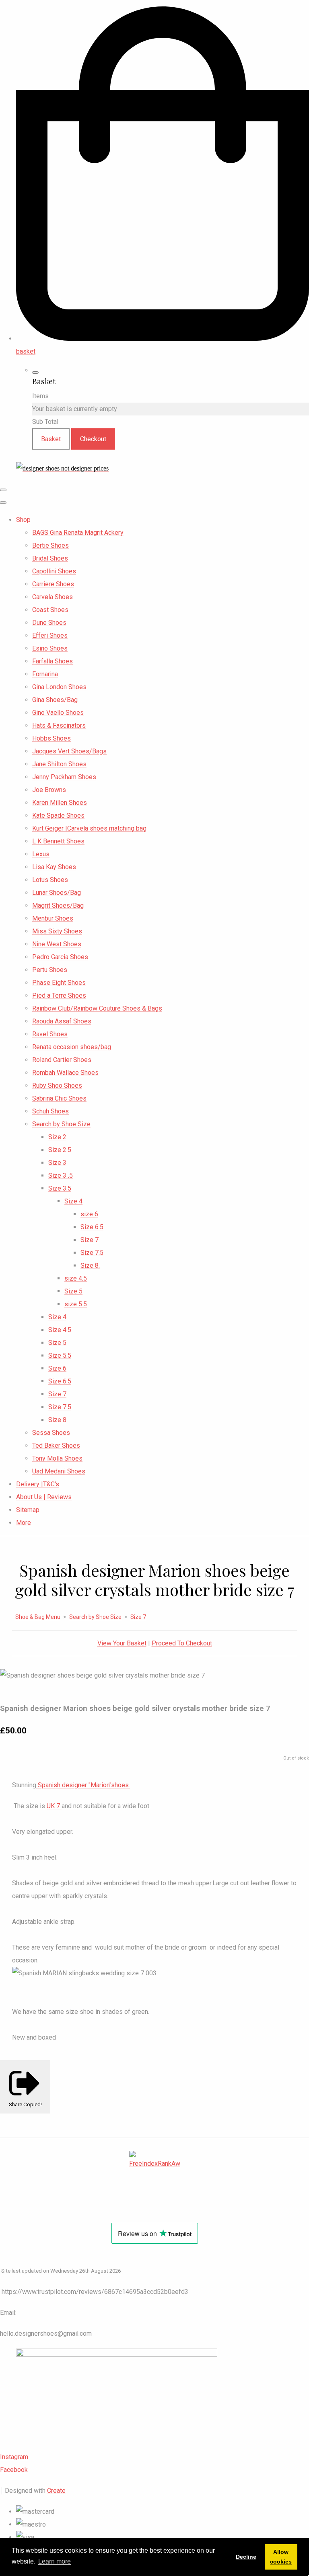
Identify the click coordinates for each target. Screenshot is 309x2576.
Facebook (14, 2470)
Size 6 (57, 1368)
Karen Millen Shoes (60, 803)
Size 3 (57, 1163)
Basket (51, 439)
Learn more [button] (55, 2561)
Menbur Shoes (53, 918)
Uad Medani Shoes (59, 1471)
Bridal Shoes (50, 558)
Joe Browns (49, 790)
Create (56, 2491)
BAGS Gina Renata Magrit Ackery (78, 533)
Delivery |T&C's (38, 1484)
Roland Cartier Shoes (62, 1060)
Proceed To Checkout (182, 1643)
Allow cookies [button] (281, 2557)
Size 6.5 (92, 1227)
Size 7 (90, 1240)
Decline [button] (246, 2557)
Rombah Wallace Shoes (65, 1073)
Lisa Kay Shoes (54, 867)
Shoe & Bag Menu (38, 1617)
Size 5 (73, 1291)
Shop (23, 520)
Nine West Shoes (57, 944)
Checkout (93, 439)
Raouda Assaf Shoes (62, 1021)
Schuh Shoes (50, 1111)
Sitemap (28, 1510)
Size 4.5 (60, 1330)
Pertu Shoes (50, 970)
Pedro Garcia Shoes (60, 957)
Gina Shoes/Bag (55, 700)
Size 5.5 (60, 1356)
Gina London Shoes (59, 687)
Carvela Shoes (53, 597)
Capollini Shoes (54, 571)
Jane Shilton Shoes (59, 764)
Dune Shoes (49, 623)
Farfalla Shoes (53, 661)
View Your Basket (122, 1643)
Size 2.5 (60, 1150)
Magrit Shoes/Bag (58, 905)
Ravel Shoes (50, 1034)
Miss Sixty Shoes (57, 931)
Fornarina (45, 674)
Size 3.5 (60, 1188)
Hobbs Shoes (51, 738)
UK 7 (54, 1806)
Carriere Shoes (53, 584)
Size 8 (57, 1420)
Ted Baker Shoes (56, 1446)
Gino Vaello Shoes (58, 713)
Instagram (14, 2457)
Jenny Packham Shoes (64, 777)
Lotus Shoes (50, 880)
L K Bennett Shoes (58, 841)
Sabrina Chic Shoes (59, 1098)
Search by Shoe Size (61, 1124)
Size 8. (90, 1265)
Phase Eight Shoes (59, 983)
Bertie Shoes (50, 545)
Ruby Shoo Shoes (57, 1085)
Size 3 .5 (61, 1175)
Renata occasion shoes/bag (72, 1047)
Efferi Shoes (50, 635)
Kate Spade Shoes (58, 815)
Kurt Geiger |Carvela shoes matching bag (89, 828)
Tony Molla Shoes (57, 1458)
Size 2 (57, 1137)
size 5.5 (76, 1304)
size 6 (89, 1214)
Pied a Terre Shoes (59, 995)
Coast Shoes (50, 610)
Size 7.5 (92, 1253)
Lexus (41, 854)
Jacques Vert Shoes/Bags (69, 751)
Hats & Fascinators (59, 725)
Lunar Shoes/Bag (57, 893)
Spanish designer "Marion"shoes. (83, 1785)
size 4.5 (76, 1278)
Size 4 (73, 1201)
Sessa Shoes (51, 1433)
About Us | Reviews (44, 1497)
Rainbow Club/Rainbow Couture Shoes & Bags (97, 1008)
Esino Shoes (50, 648)
